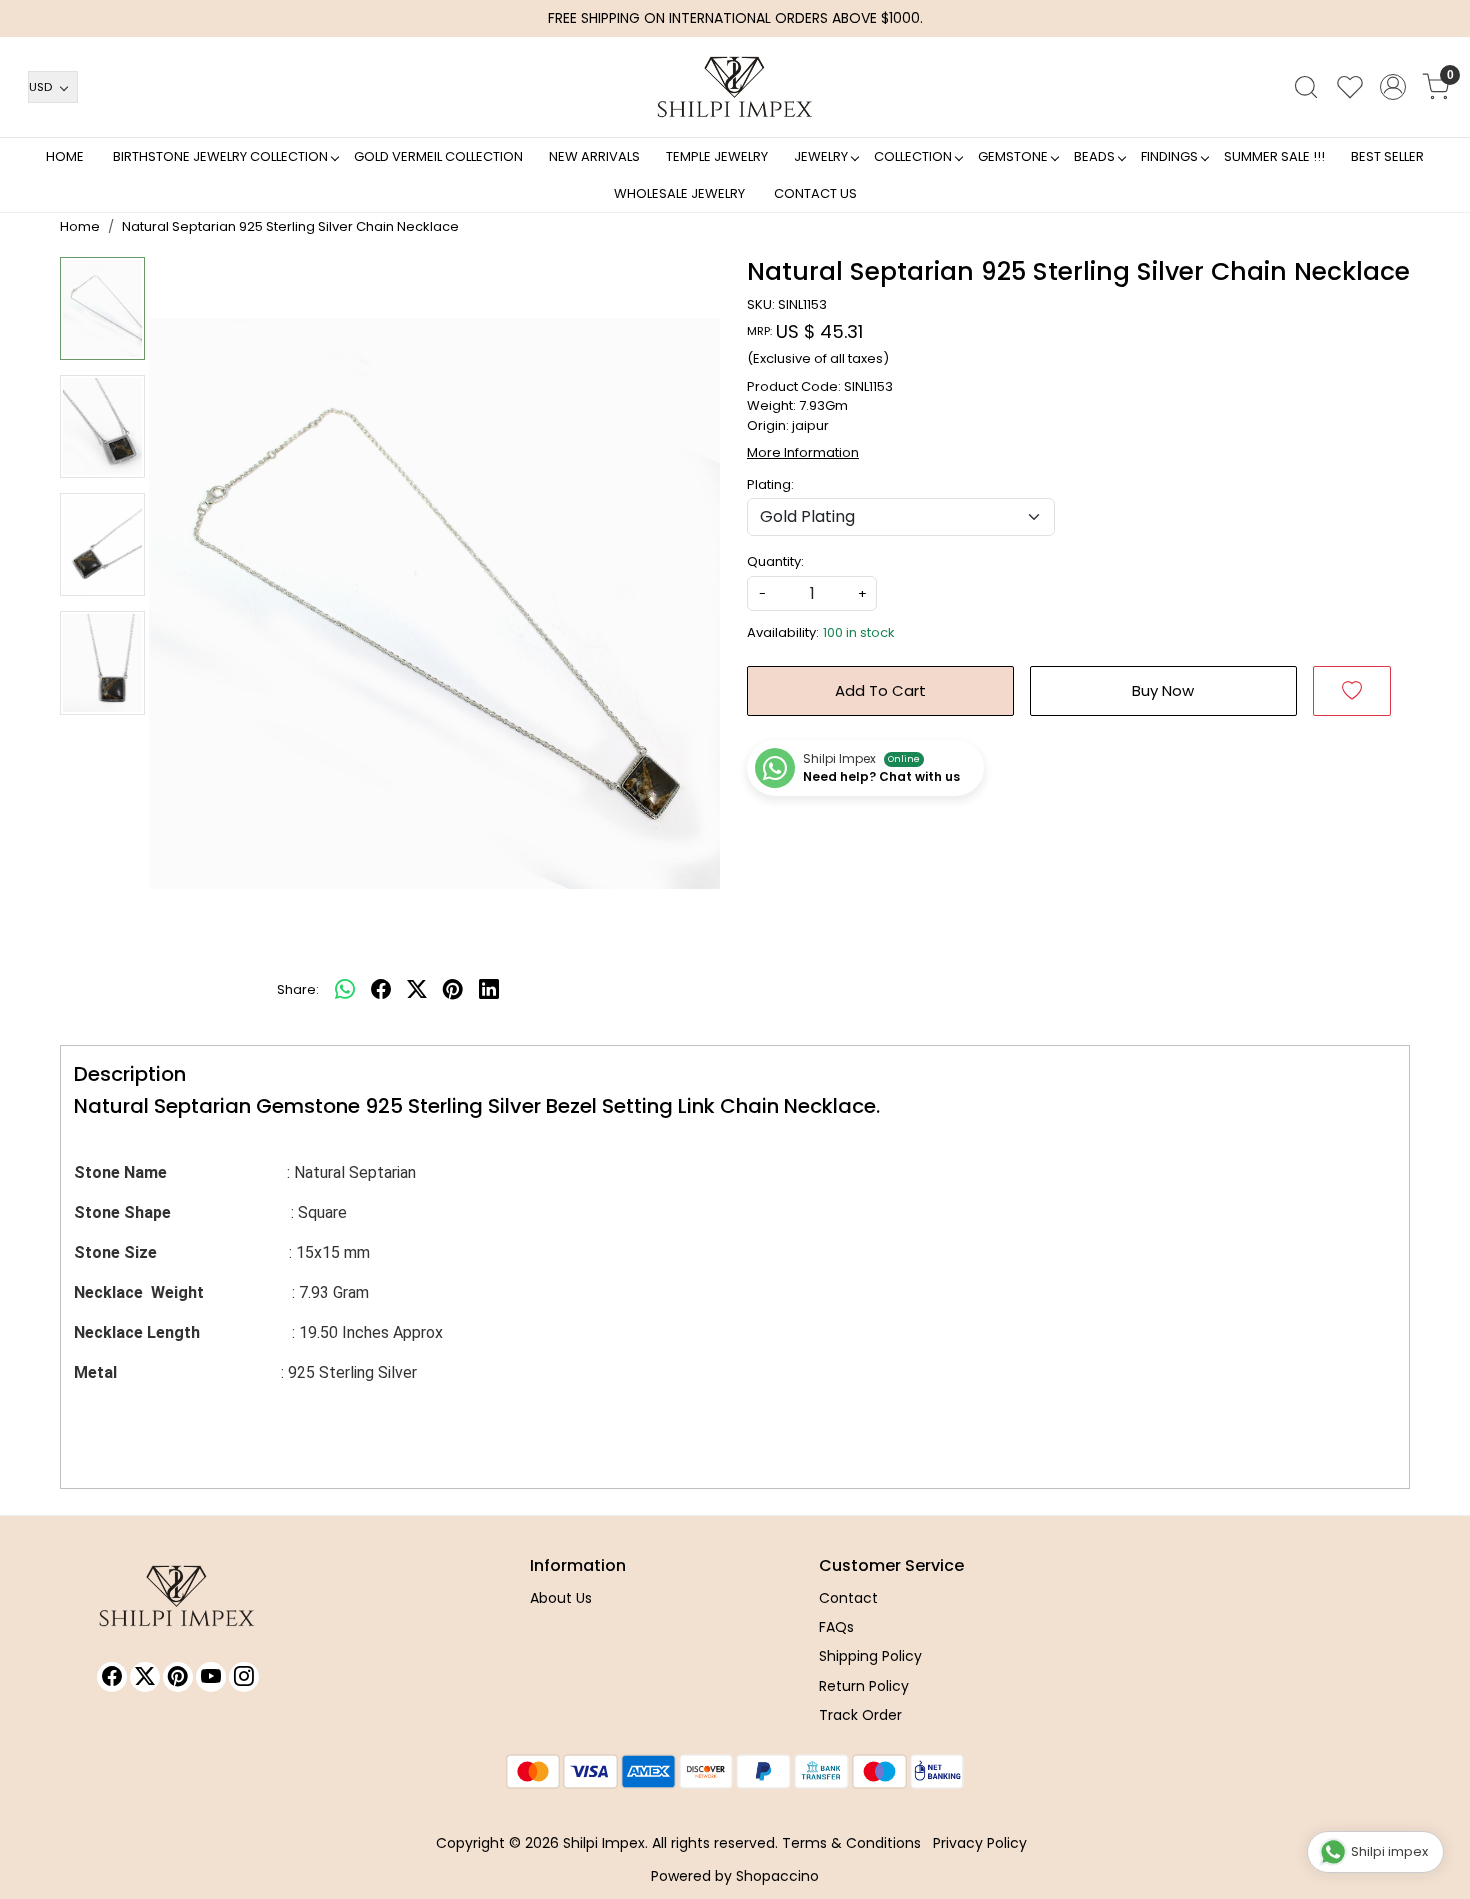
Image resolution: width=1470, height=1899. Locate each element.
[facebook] (381, 990)
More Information (803, 452)
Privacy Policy (980, 1843)
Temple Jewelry (717, 156)
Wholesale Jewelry (679, 193)
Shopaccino (777, 1876)
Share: (298, 989)
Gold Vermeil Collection (438, 156)
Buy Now (1163, 690)
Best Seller (1387, 156)
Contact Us (815, 193)
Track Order (860, 1715)
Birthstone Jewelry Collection (220, 156)
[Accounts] (1393, 87)
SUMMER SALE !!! (1274, 156)
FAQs (836, 1627)
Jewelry (821, 156)
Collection (913, 156)
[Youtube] (211, 1677)
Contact (848, 1598)
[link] (1306, 87)
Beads (1094, 156)
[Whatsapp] (345, 990)
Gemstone (1013, 156)
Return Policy (864, 1686)
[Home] (735, 87)
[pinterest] (453, 990)
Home (65, 156)
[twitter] (417, 990)
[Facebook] (112, 1677)
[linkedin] (489, 990)
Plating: (770, 484)
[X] (145, 1677)
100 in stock (859, 632)
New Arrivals (594, 156)
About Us (561, 1598)
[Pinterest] (178, 1677)
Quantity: (775, 561)
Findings (1169, 156)
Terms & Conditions (851, 1843)
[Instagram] (244, 1677)
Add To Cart (880, 690)
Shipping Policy (870, 1656)
